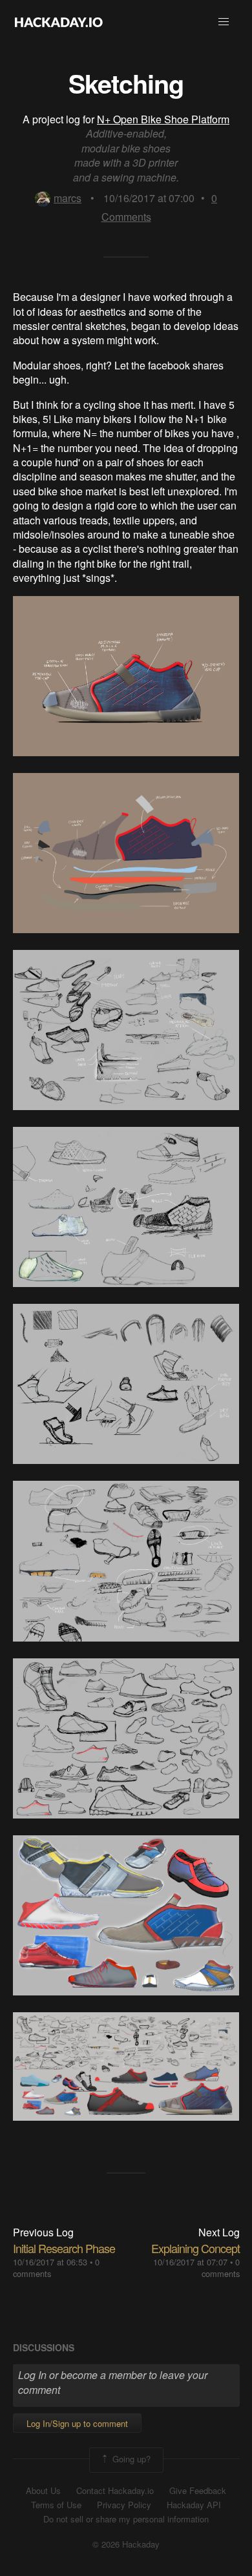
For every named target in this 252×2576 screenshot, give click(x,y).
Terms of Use (56, 2505)
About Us (43, 2491)
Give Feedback (198, 2491)
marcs (68, 198)
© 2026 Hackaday (126, 2544)
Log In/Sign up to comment (77, 2423)
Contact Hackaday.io (115, 2491)
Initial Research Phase (64, 2248)
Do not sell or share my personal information (126, 2519)
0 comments (221, 2268)
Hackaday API (194, 2505)
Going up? (130, 2459)
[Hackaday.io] (59, 22)
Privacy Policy (124, 2505)
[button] (224, 22)
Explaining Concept (195, 2248)
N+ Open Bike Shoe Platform (163, 119)
